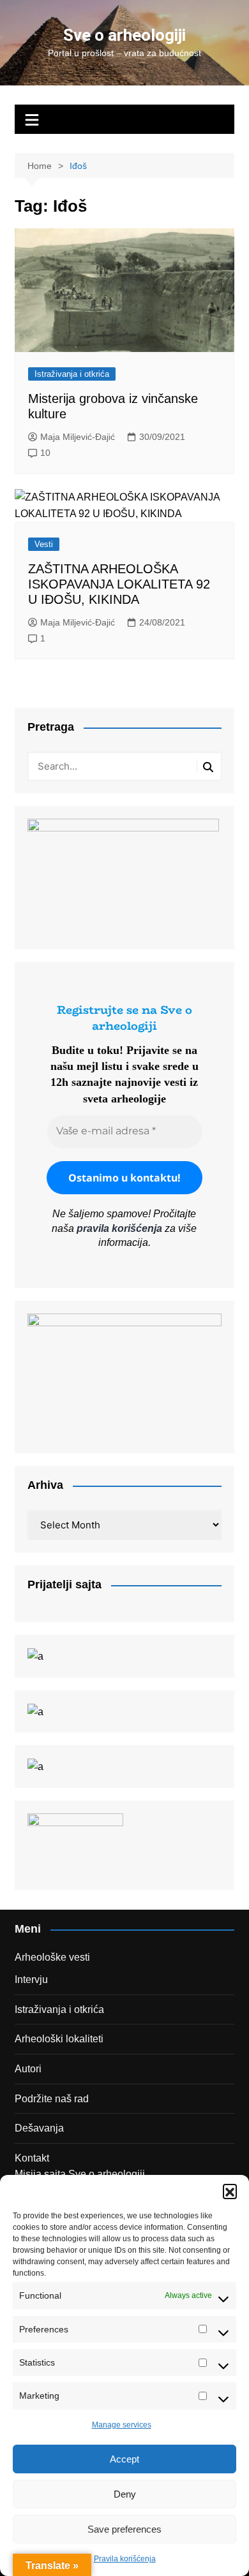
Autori (28, 2069)
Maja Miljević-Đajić (78, 437)
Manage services (122, 2425)
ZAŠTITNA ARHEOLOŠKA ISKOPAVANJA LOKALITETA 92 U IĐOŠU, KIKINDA (119, 584)
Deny (125, 2494)
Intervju (31, 1980)
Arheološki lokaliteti (59, 2039)
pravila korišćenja (119, 1228)
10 (45, 453)
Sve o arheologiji (124, 35)
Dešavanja (39, 2128)
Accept (124, 2459)
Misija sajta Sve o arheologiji (80, 2174)
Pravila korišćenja (125, 2559)
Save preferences (124, 2529)
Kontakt (32, 2158)
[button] (230, 2191)
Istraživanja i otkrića (72, 374)
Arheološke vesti (52, 1957)
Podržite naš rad (52, 2099)
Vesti (44, 544)
